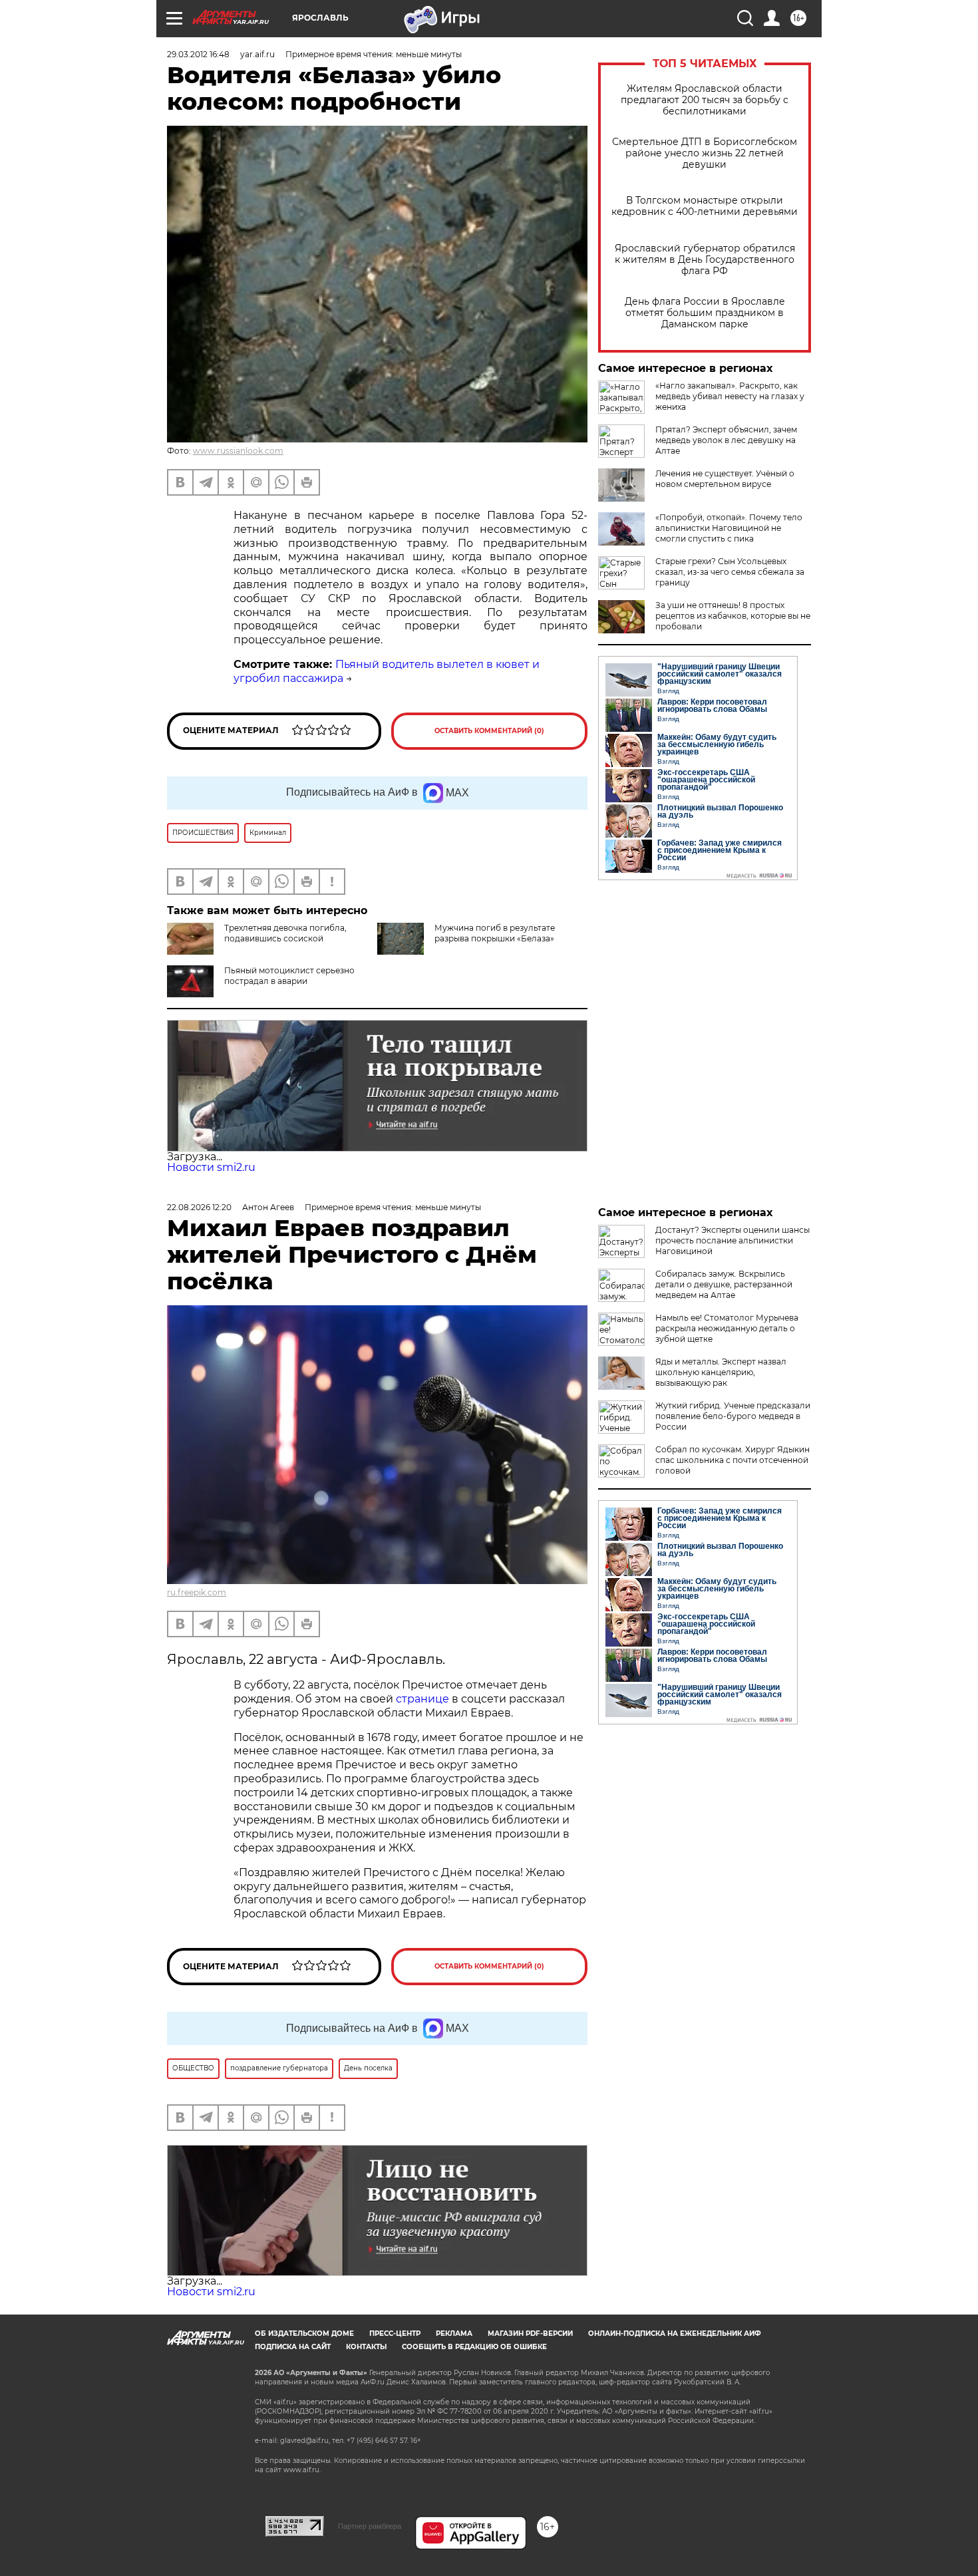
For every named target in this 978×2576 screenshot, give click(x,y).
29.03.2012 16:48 (198, 54)
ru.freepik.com (197, 1592)
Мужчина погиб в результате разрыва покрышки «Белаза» (495, 933)
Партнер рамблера (370, 2526)
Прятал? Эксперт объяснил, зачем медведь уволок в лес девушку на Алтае (726, 440)
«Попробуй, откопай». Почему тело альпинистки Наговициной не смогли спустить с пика (729, 528)
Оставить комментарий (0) (489, 731)
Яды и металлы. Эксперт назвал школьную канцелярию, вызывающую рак (721, 1372)
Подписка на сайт (293, 2347)
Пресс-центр (395, 2334)
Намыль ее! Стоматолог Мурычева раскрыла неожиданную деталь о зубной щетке (727, 1328)
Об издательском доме (304, 2334)
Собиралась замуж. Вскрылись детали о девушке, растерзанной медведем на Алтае (724, 1284)
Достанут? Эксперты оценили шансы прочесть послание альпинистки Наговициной (733, 1240)
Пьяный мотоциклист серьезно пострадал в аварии (289, 976)
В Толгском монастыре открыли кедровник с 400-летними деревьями (705, 206)
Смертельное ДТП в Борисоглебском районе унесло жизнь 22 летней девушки (705, 153)
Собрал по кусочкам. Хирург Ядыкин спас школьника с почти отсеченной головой (733, 1460)
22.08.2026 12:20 (199, 1207)
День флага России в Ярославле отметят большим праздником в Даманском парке (705, 313)
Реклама (454, 2334)
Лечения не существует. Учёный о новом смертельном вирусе (725, 479)
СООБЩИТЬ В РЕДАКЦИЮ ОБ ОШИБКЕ (474, 2347)
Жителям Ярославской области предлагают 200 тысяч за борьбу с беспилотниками (705, 100)
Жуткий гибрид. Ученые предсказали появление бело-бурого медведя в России (733, 1416)
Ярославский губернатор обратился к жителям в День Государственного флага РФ (705, 260)
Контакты (366, 2347)
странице (422, 1699)
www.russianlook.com (238, 451)
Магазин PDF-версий (530, 2334)
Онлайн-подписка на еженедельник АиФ (675, 2334)
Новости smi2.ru (211, 1167)
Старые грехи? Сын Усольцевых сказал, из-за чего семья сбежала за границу (730, 572)
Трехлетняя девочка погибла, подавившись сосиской (285, 933)
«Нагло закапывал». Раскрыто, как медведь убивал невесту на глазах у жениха (730, 396)
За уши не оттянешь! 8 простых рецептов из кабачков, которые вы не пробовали (733, 616)
